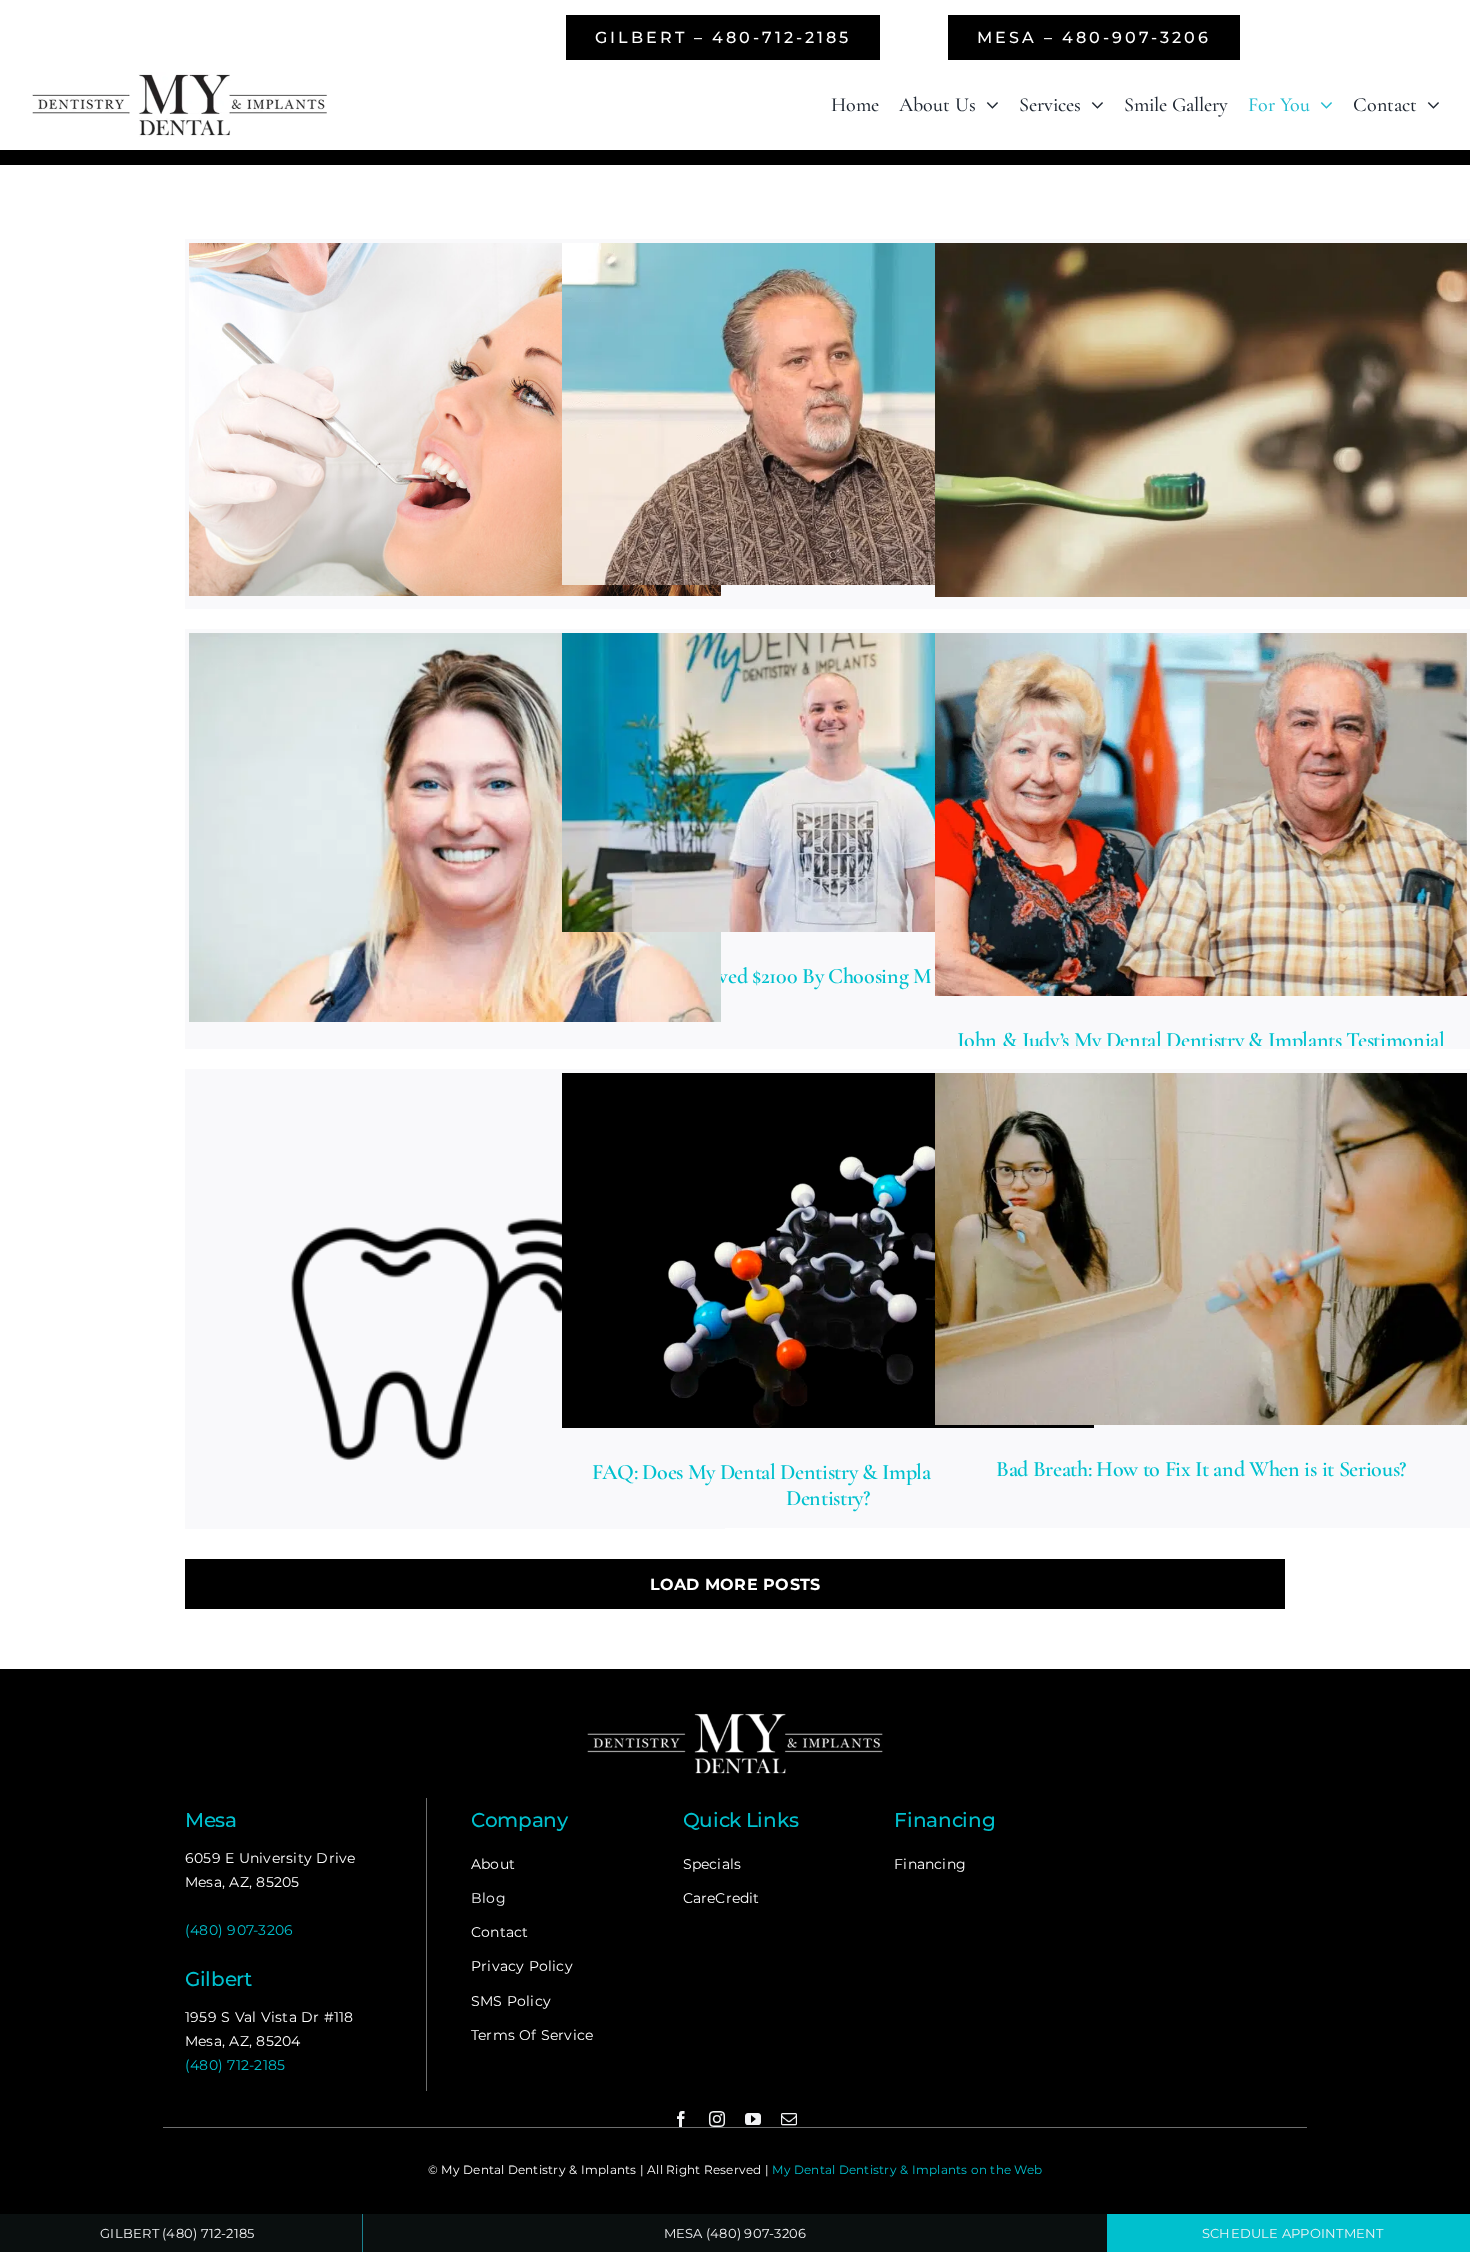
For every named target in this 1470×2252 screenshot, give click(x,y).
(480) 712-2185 (235, 2065)
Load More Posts (735, 1584)
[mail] (789, 2119)
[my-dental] (180, 79)
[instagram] (717, 2119)
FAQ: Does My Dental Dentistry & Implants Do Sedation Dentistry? (828, 1485)
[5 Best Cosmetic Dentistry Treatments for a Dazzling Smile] (455, 420)
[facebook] (681, 2119)
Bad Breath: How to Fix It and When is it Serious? (1201, 1469)
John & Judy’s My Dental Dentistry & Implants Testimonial (1201, 1040)
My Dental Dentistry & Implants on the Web (907, 2169)
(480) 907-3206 (239, 1930)
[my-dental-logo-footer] (735, 1716)
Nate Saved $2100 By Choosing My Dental (828, 976)
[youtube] (753, 2119)
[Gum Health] (455, 1339)
